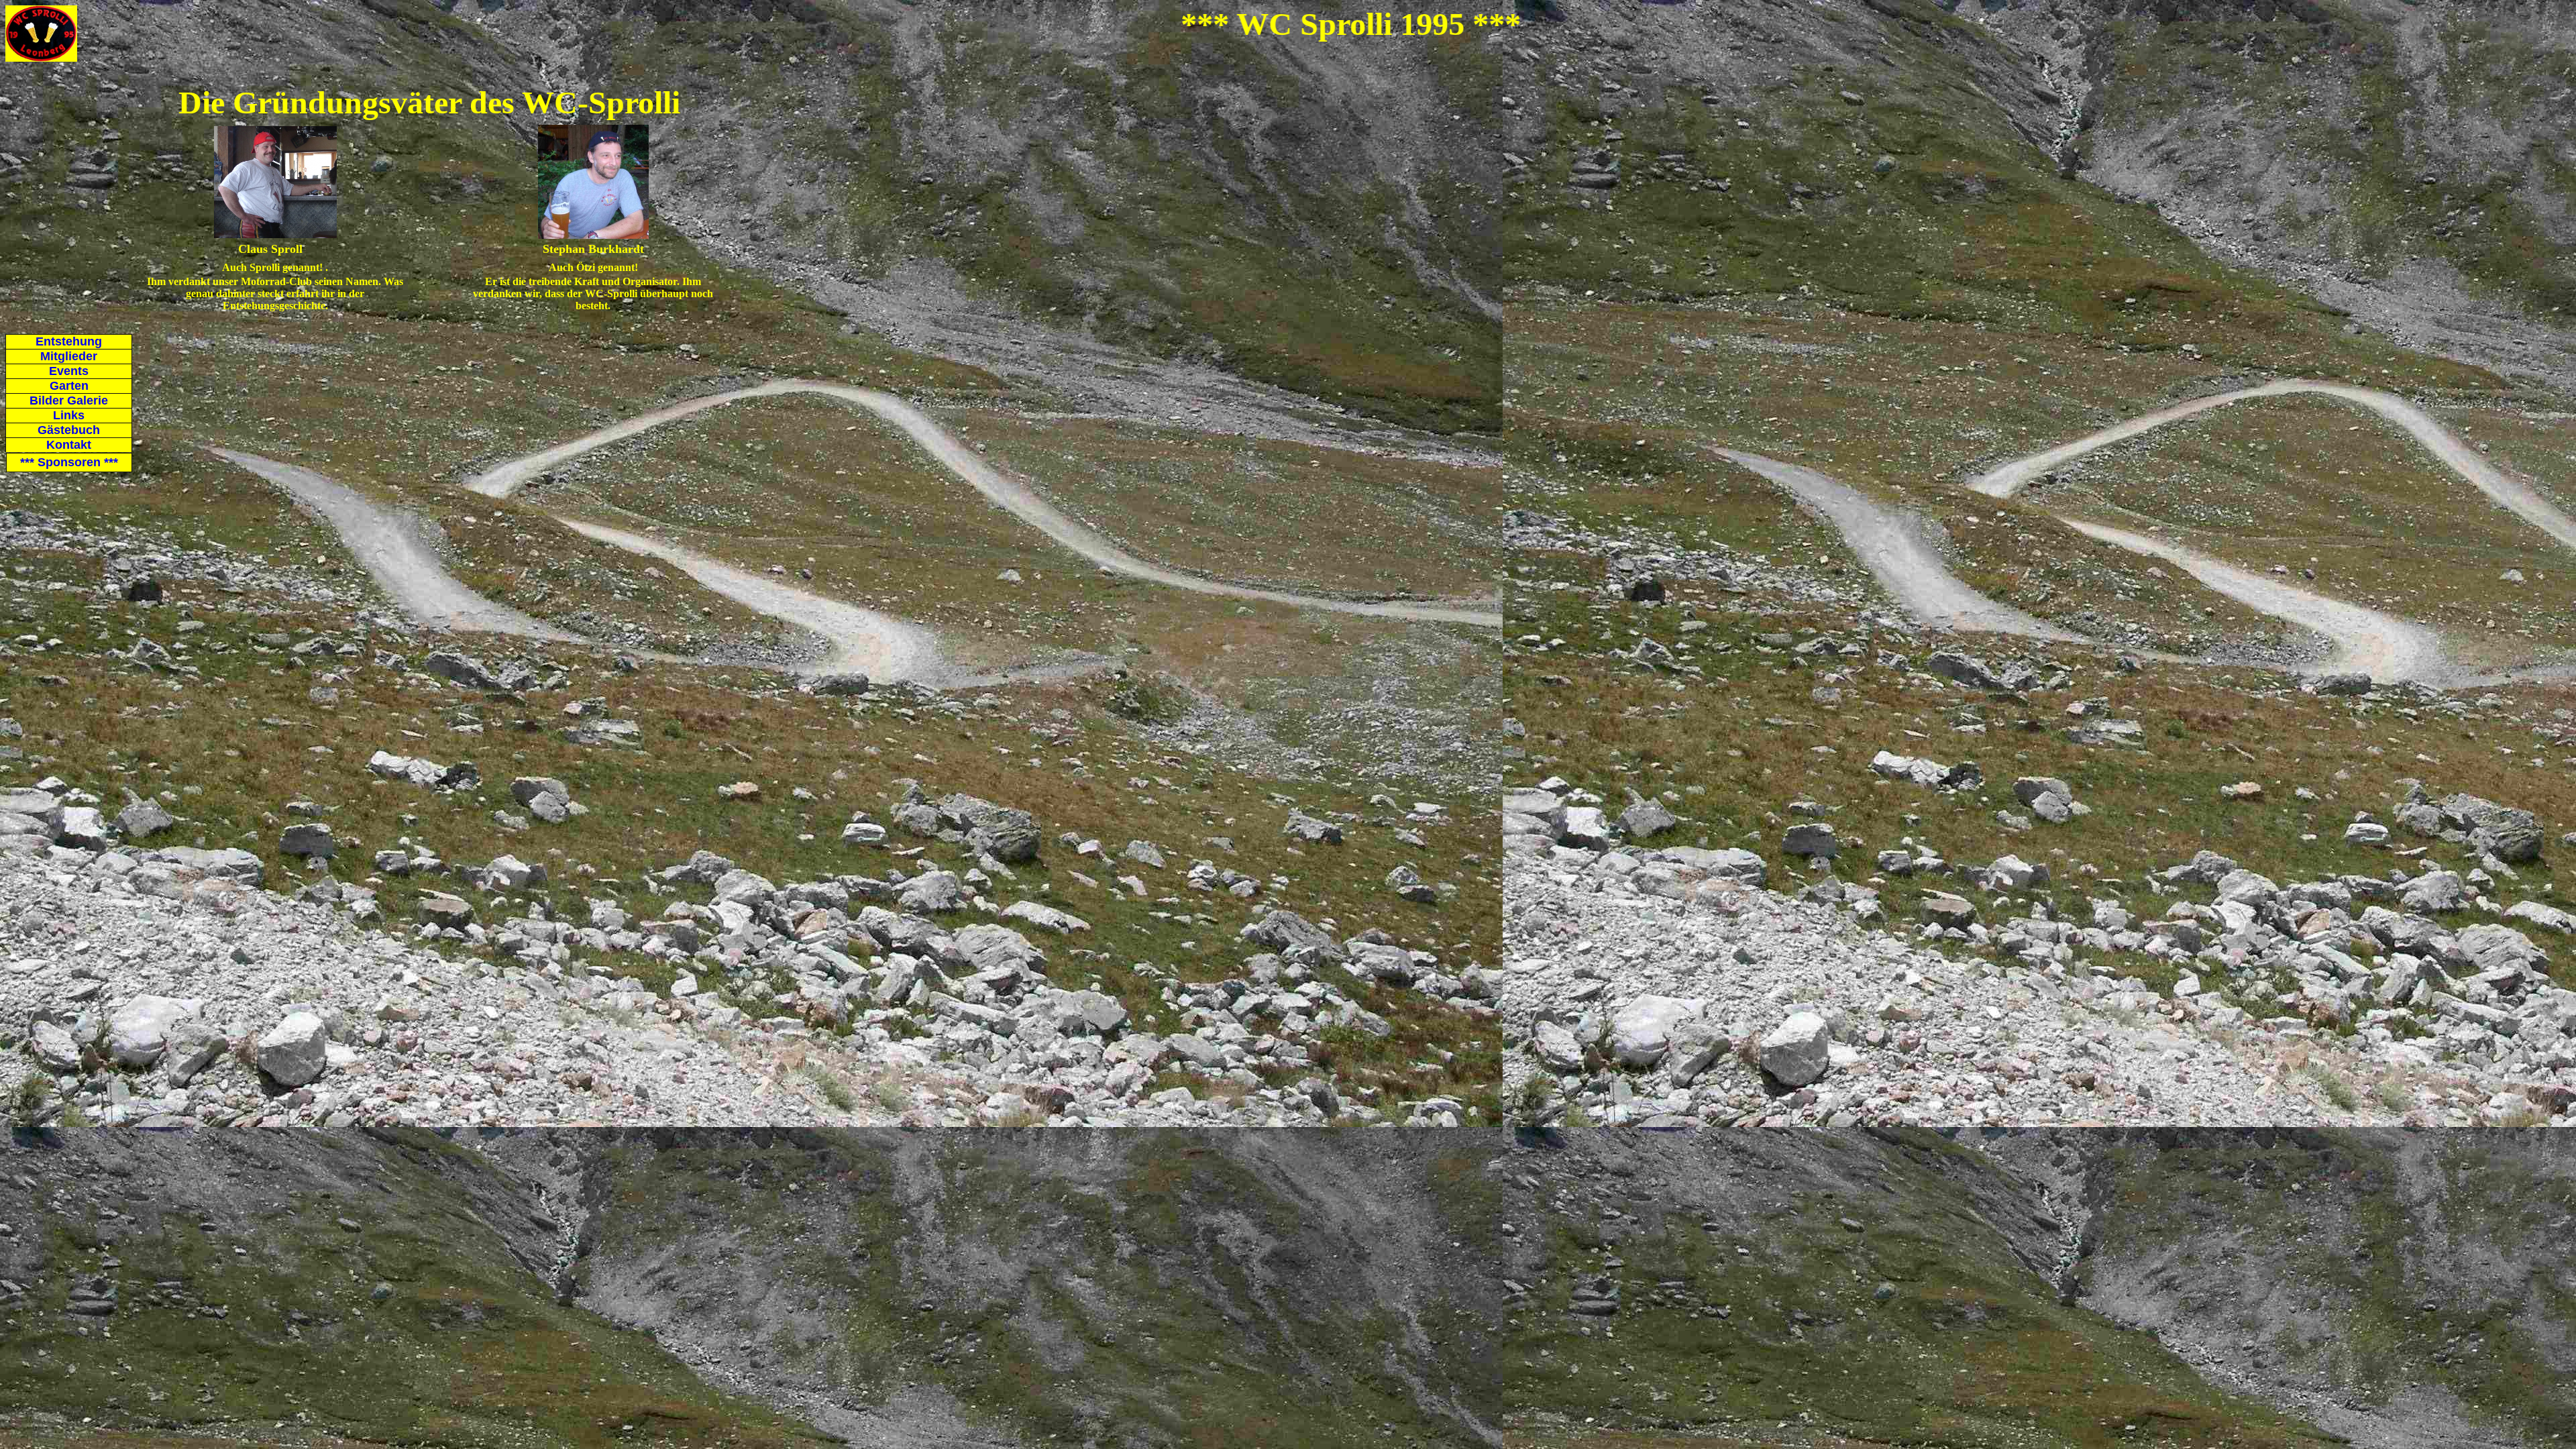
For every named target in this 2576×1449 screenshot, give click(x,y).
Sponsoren (78, 462)
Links (69, 415)
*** (29, 462)
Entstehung (69, 341)
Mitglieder (69, 356)
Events (69, 371)
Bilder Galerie (69, 400)
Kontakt (69, 445)
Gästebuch (69, 430)
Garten (69, 386)
